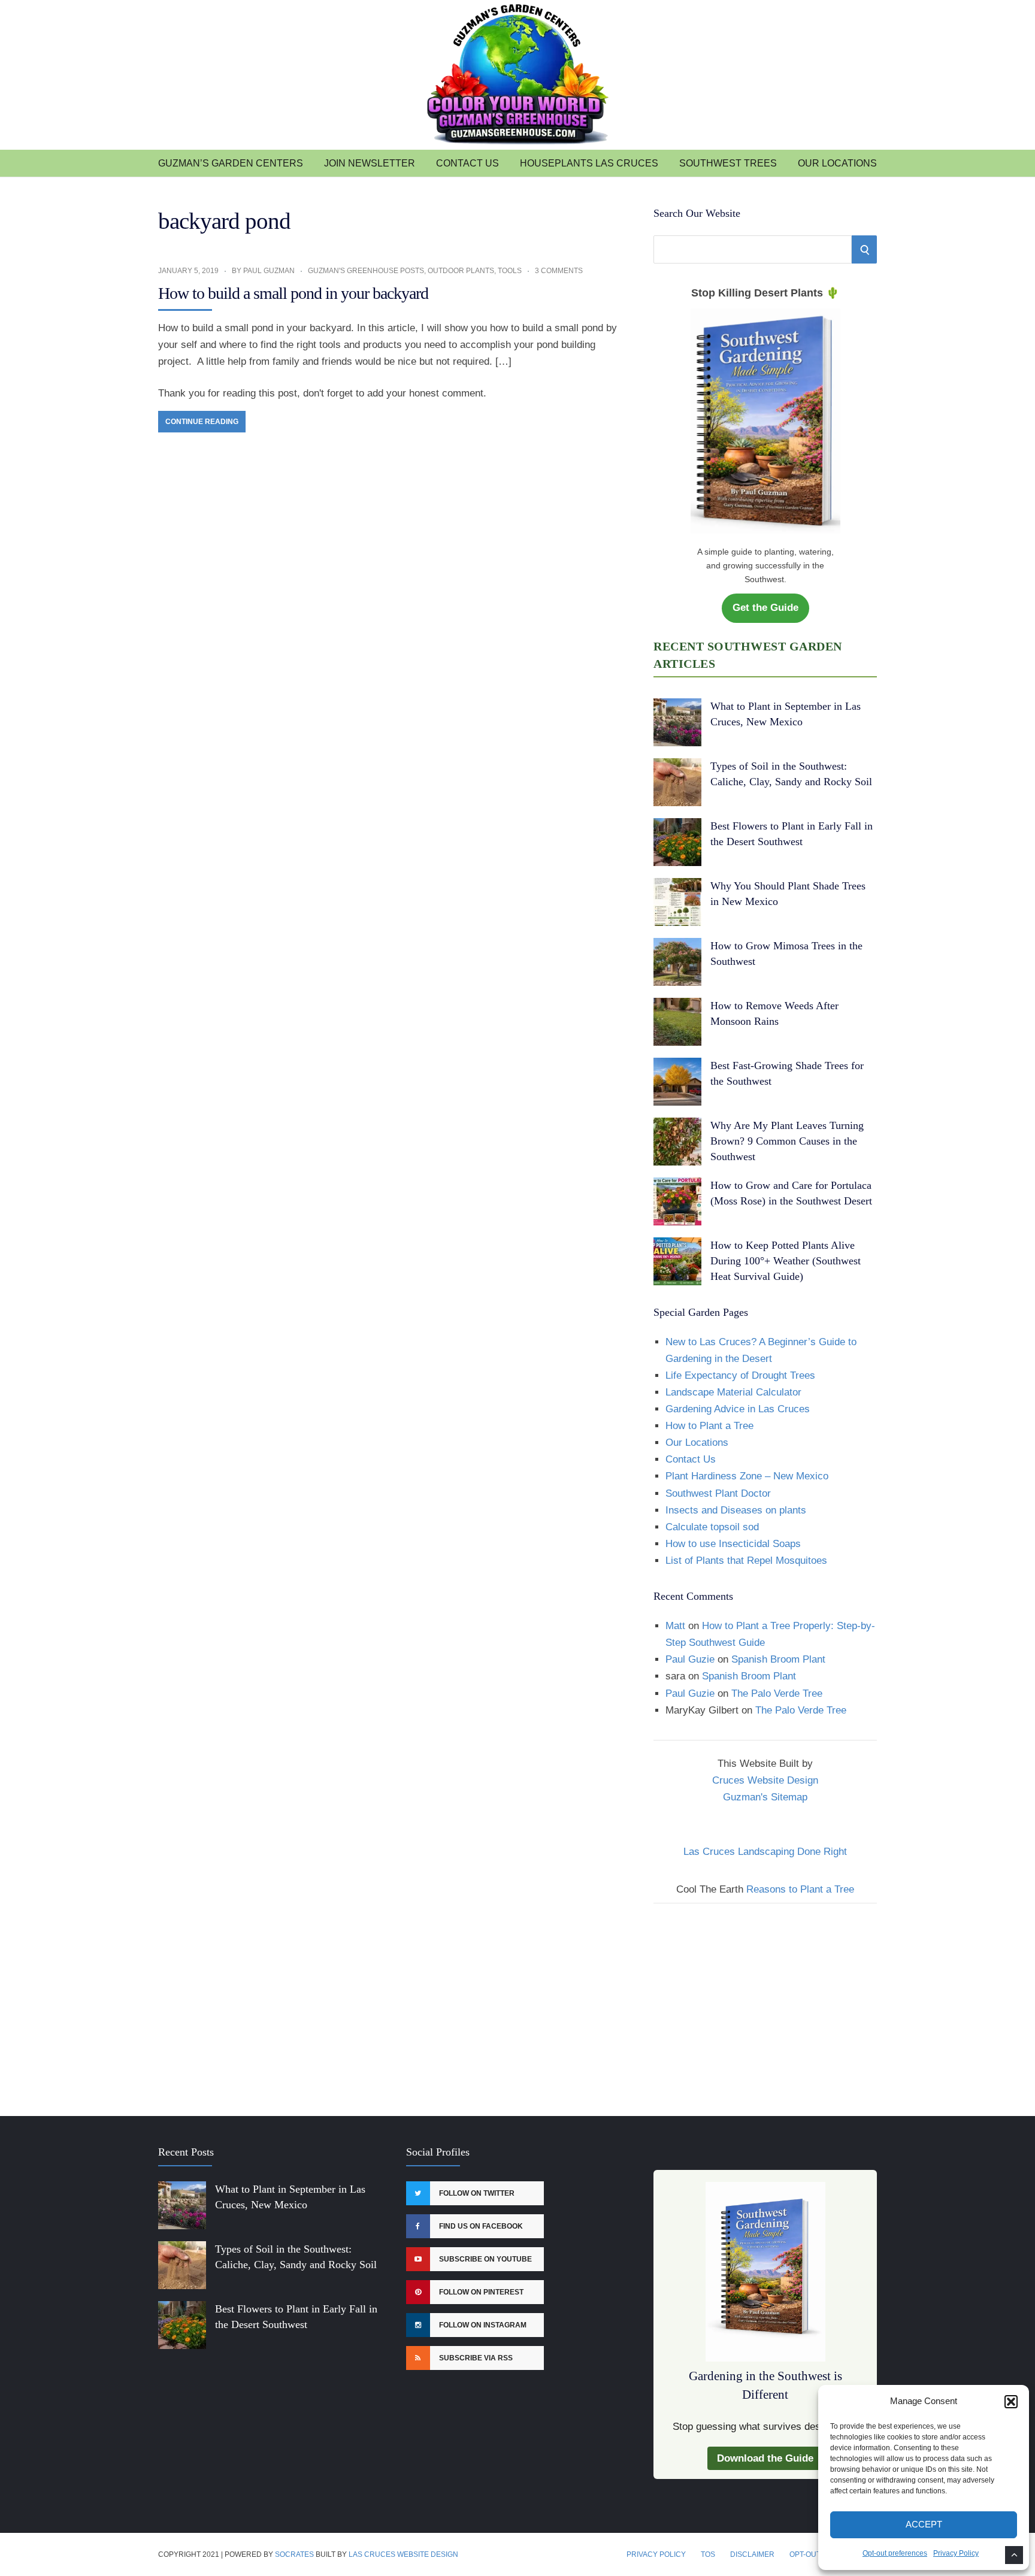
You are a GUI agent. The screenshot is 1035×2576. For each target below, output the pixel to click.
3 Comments (559, 271)
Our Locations (837, 163)
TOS (708, 2554)
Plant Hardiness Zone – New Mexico (747, 1476)
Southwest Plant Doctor (718, 1493)
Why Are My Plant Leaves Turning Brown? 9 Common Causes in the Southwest (787, 1141)
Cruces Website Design (765, 1780)
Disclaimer (752, 2554)
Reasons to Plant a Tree (800, 1889)
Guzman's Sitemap (765, 1797)
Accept (924, 2524)
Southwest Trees (728, 163)
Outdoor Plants (461, 271)
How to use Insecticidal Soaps (733, 1544)
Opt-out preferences (895, 2553)
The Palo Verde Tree (777, 1693)
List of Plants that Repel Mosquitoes (746, 1561)
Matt (675, 1626)
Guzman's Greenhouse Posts (366, 271)
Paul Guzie (690, 1659)
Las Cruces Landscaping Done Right (765, 1852)
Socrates (294, 2554)
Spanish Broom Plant (778, 1659)
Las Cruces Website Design (403, 2554)
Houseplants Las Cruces (589, 163)
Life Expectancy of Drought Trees (740, 1375)
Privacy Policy (956, 2553)
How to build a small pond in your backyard (293, 293)
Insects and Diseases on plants (736, 1510)
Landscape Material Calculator (733, 1392)
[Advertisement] (765, 2002)
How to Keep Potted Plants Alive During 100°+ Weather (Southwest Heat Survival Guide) (786, 1261)
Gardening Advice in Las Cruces (738, 1409)
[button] (1011, 2402)
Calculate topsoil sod (712, 1527)
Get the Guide (765, 608)
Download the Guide (765, 2458)
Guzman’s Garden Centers (231, 163)
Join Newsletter (370, 163)
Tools (510, 271)
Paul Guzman (269, 271)
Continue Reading (202, 422)
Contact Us (467, 163)
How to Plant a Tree (709, 1426)
